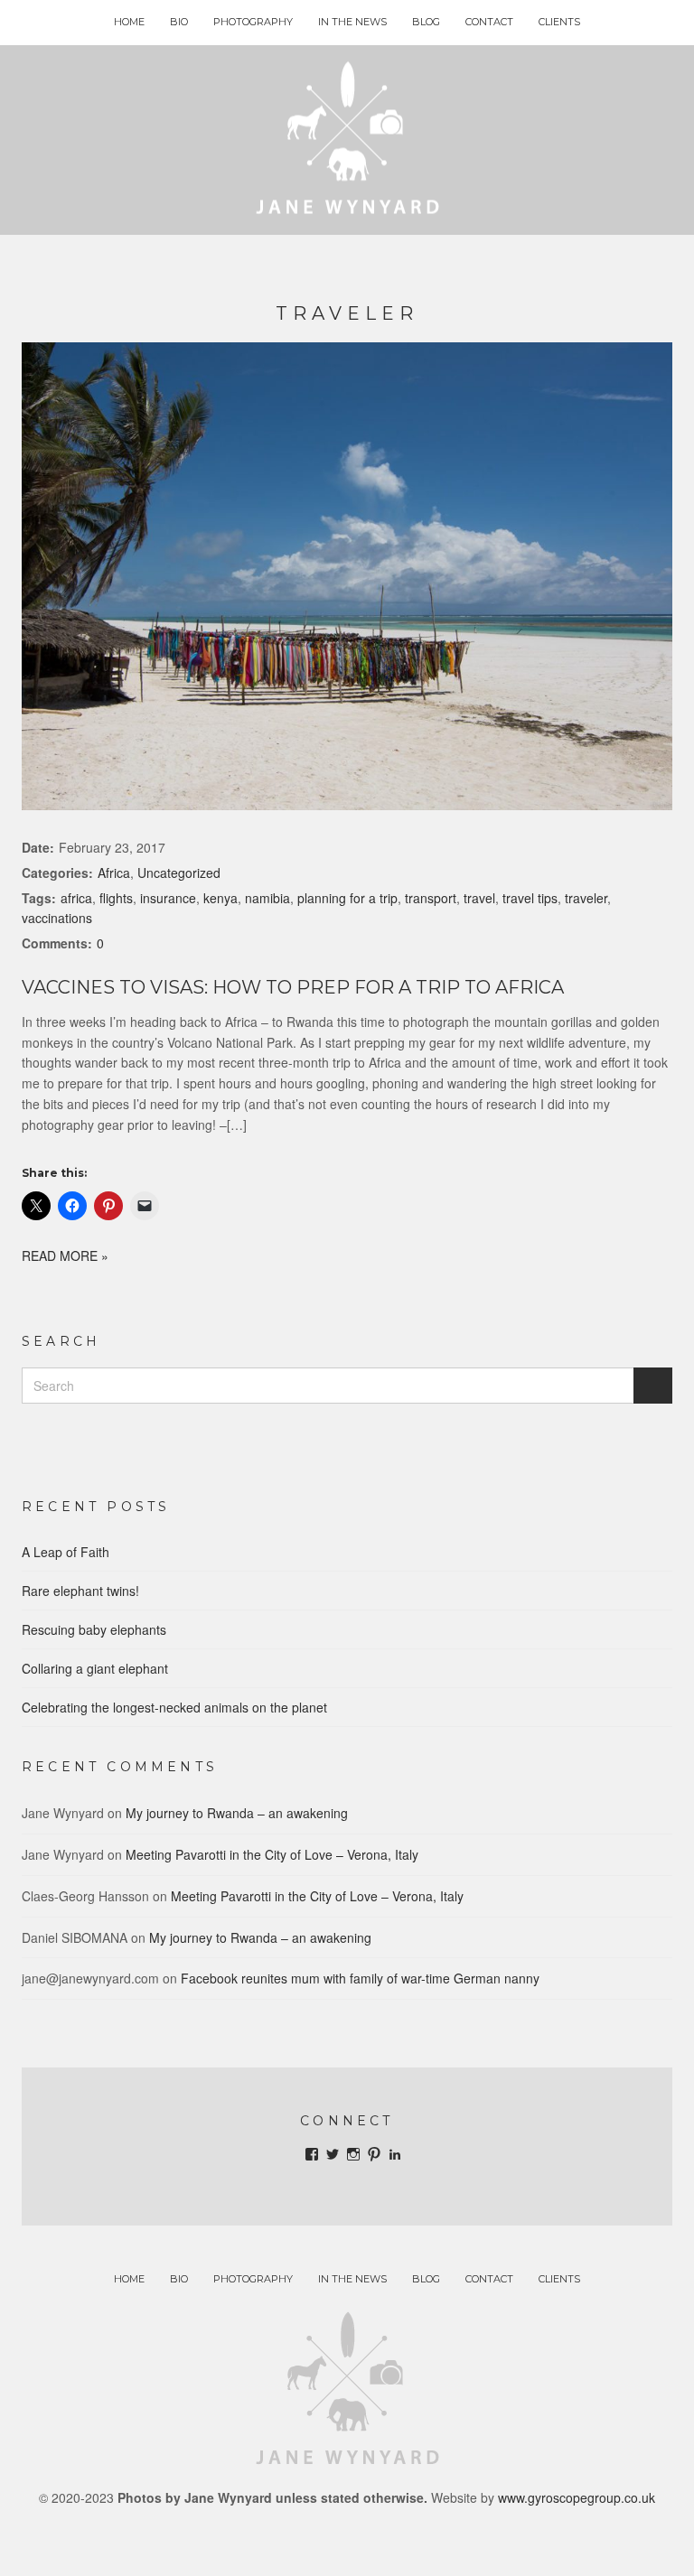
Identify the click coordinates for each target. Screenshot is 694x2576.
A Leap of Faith (66, 1552)
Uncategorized (179, 873)
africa (76, 898)
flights (116, 898)
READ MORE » (65, 1255)
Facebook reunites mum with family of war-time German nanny (360, 1978)
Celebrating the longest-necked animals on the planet (174, 1707)
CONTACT (489, 22)
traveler (586, 898)
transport (431, 898)
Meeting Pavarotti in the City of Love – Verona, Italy (272, 1854)
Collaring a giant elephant (95, 1668)
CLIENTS (559, 22)
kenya (220, 898)
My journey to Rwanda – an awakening (237, 1813)
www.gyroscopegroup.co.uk (577, 2497)
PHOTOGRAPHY (253, 22)
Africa (114, 873)
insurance (168, 898)
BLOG (426, 22)
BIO (179, 22)
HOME (129, 22)
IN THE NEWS (352, 22)
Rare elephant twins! (80, 1591)
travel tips (530, 898)
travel (479, 898)
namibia (267, 898)
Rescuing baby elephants (94, 1629)
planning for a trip (347, 898)
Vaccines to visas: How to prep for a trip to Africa (293, 987)
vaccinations (57, 918)
